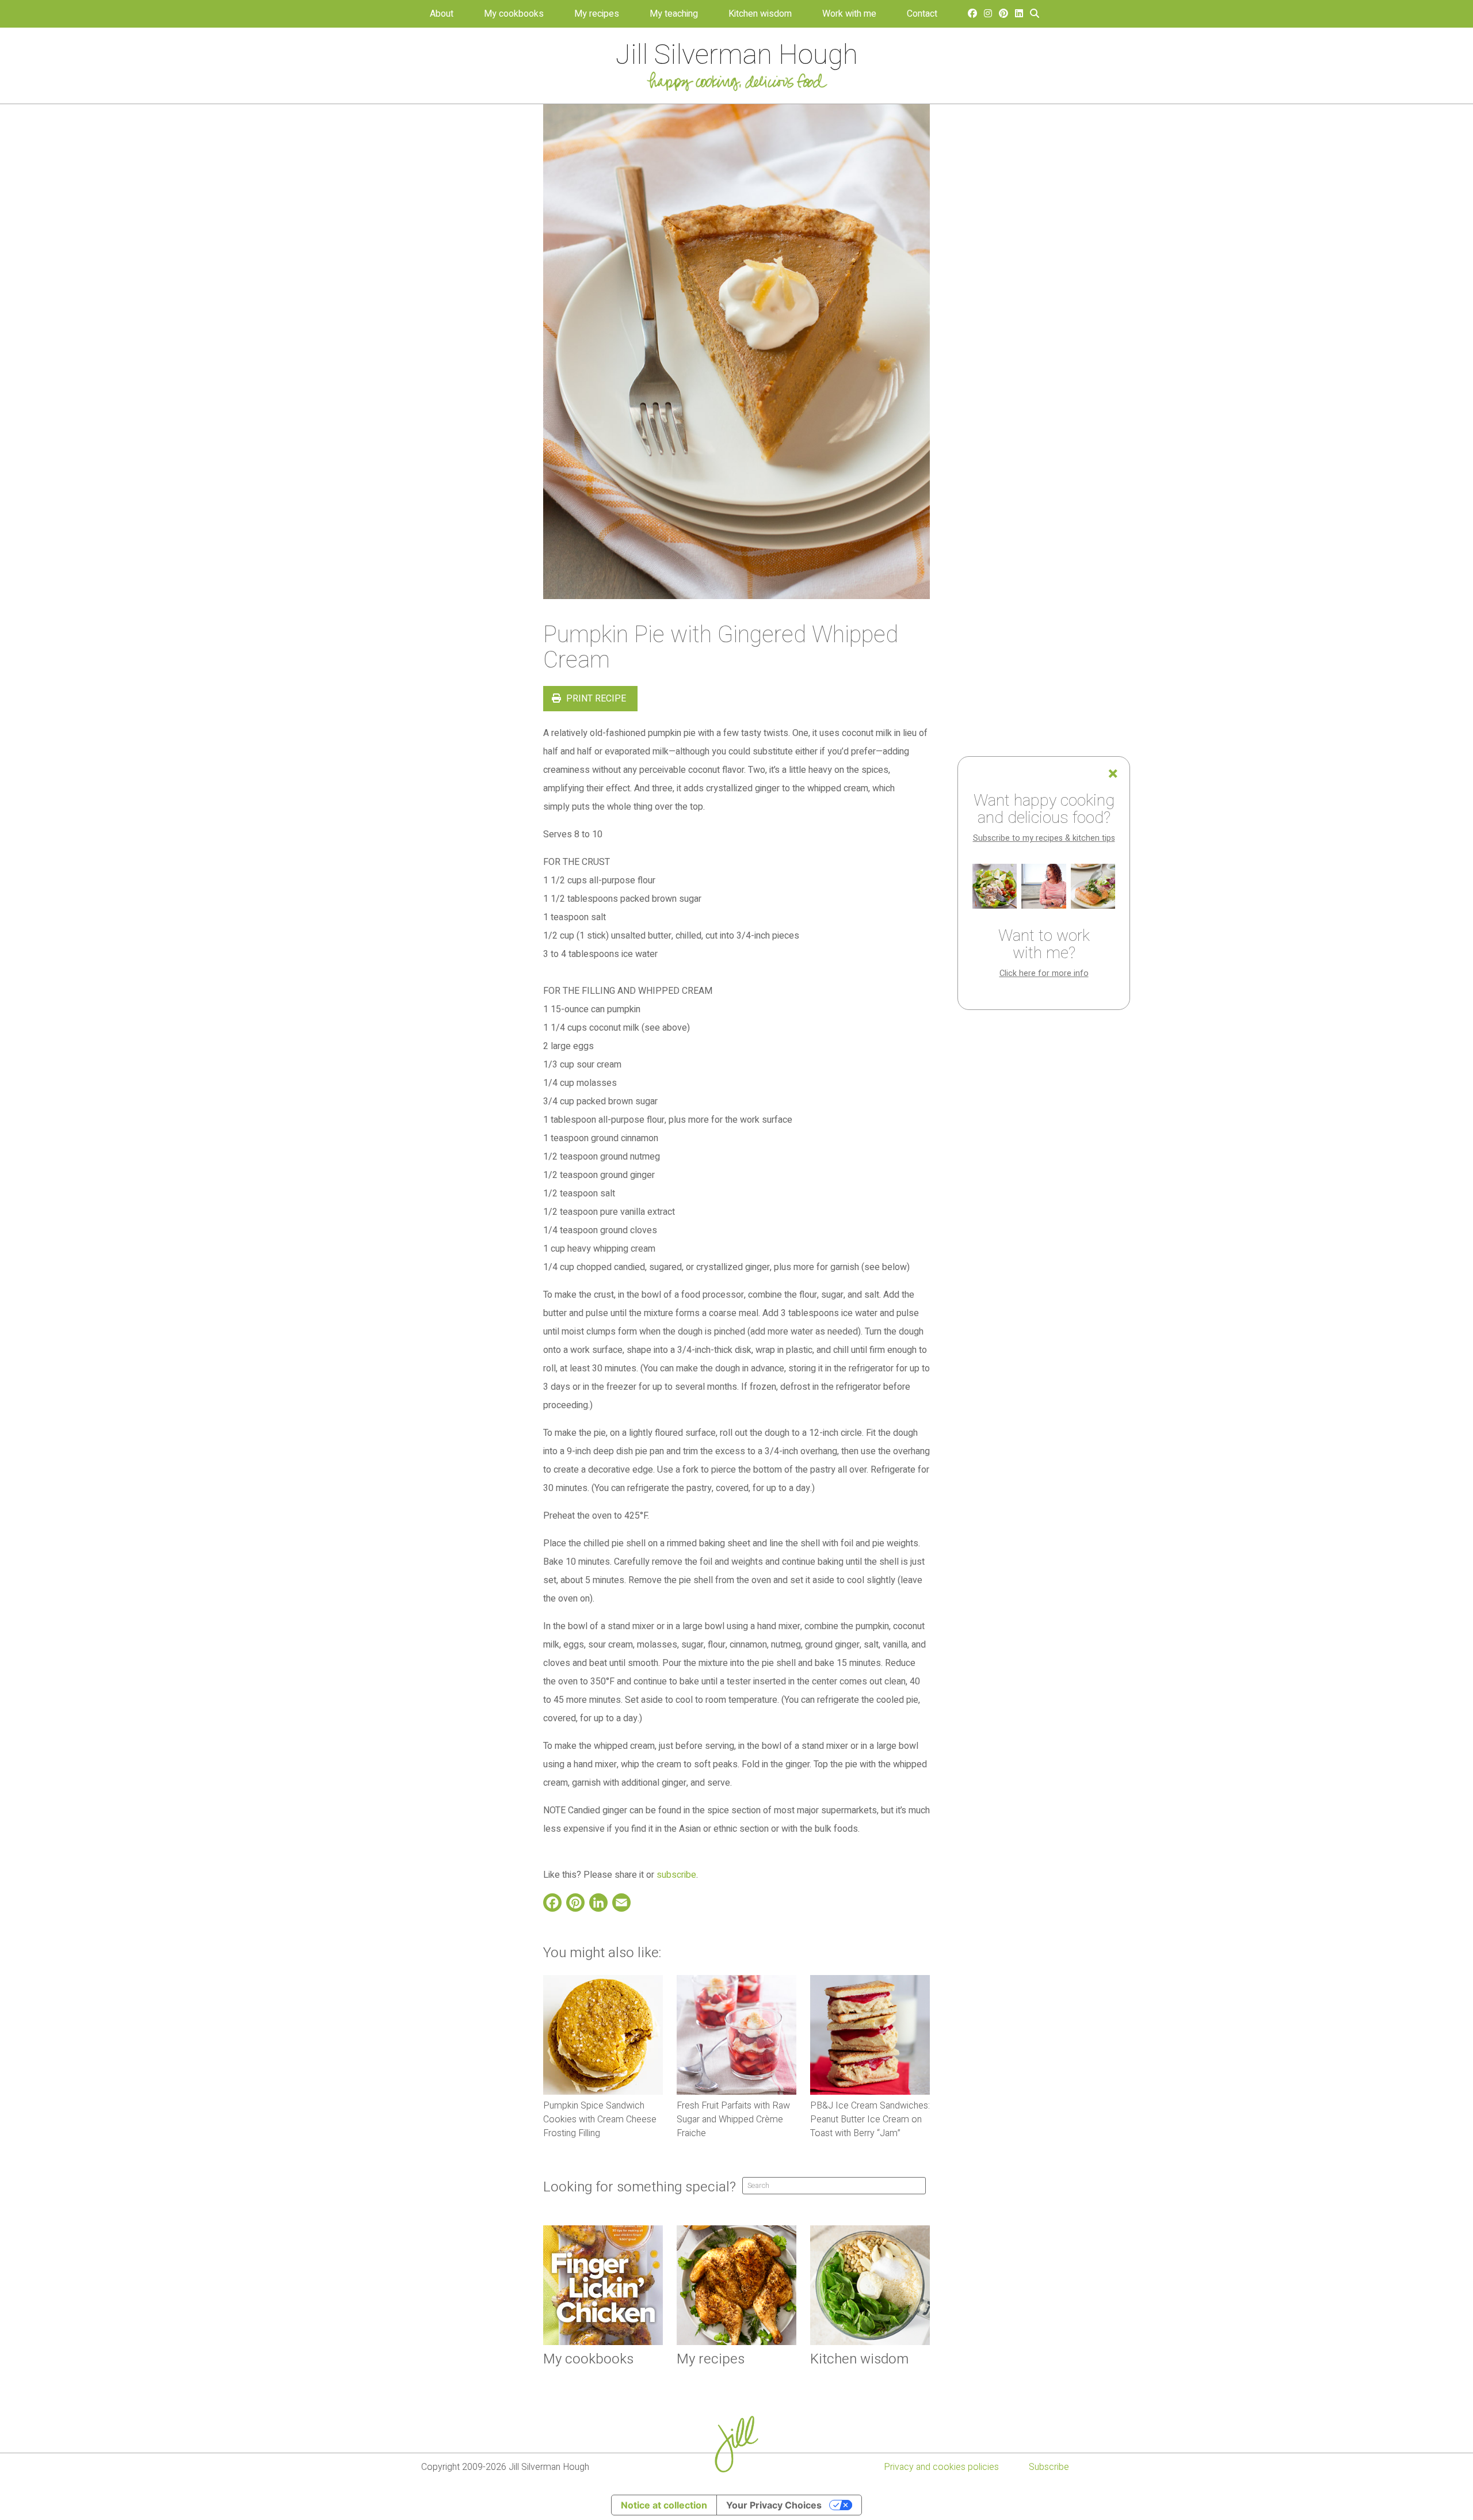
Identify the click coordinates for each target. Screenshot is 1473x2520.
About (442, 14)
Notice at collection (664, 2505)
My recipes (597, 14)
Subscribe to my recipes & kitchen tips (1044, 838)
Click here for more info (1044, 973)
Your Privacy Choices (774, 2505)
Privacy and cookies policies (941, 2467)
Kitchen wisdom (760, 14)
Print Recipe (595, 699)
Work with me (849, 14)
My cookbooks (514, 14)
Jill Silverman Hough (737, 55)
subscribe (676, 1875)
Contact (922, 14)
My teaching (674, 14)
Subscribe (1049, 2467)
